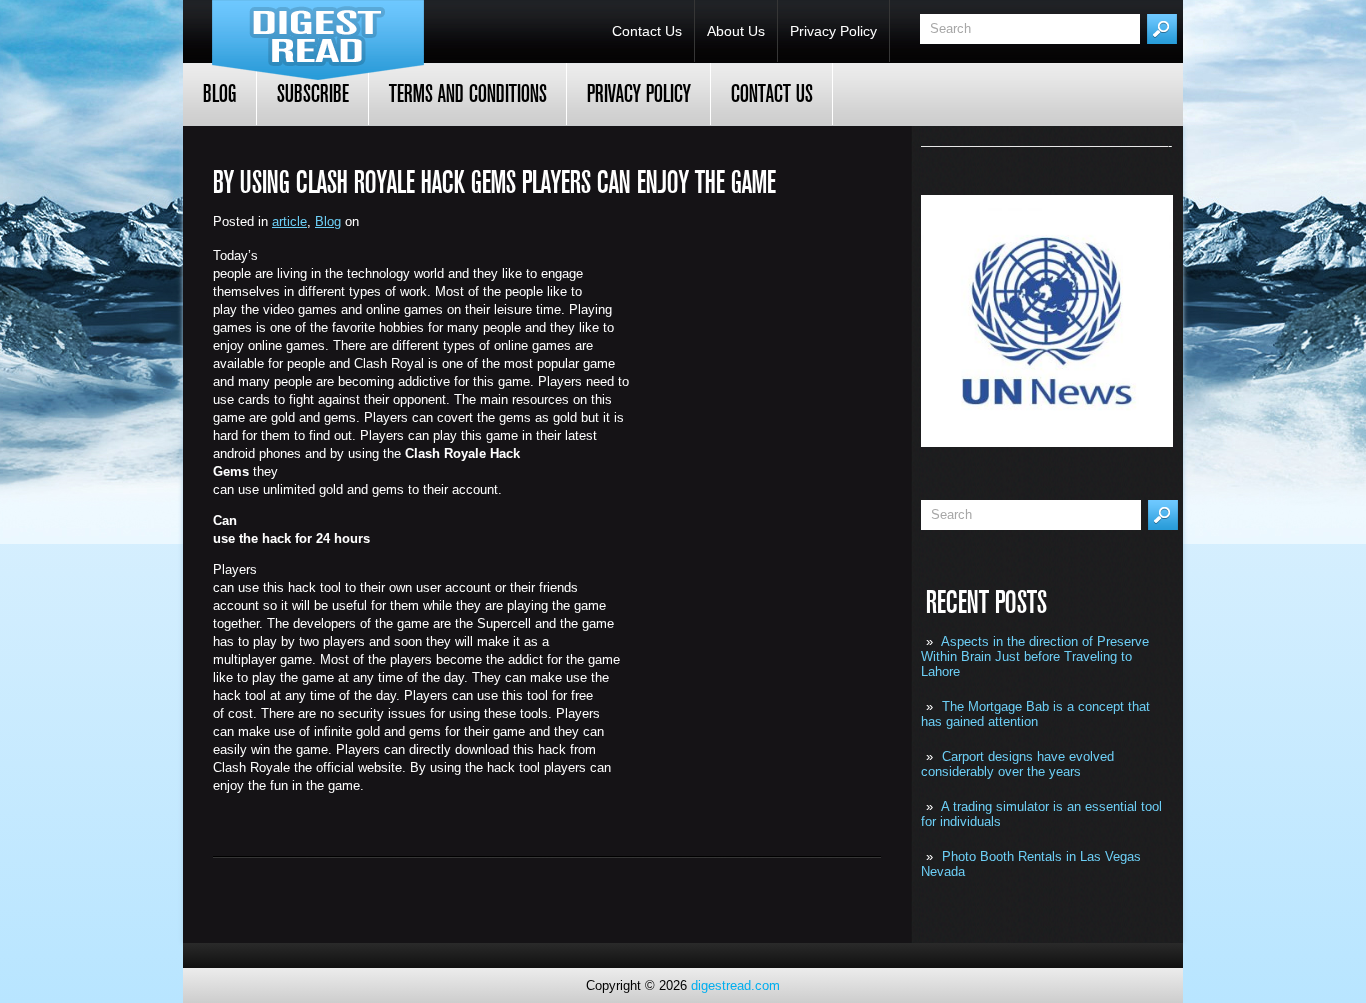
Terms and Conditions (468, 94)
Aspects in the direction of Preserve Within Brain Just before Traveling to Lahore (1035, 656)
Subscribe (313, 94)
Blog (220, 94)
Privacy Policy (833, 31)
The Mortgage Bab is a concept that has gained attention (1035, 714)
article (289, 221)
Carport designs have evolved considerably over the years (1017, 764)
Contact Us (647, 31)
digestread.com (735, 985)
